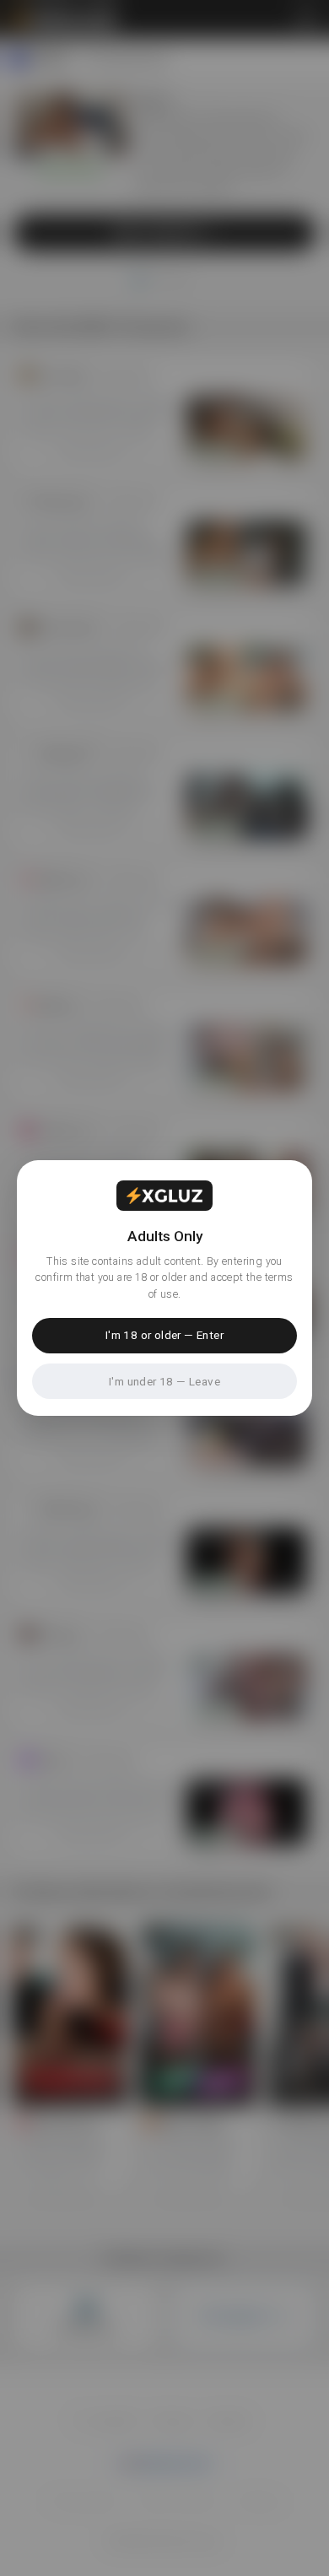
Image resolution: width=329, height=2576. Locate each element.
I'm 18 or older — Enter (164, 1335)
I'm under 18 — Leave (164, 1381)
